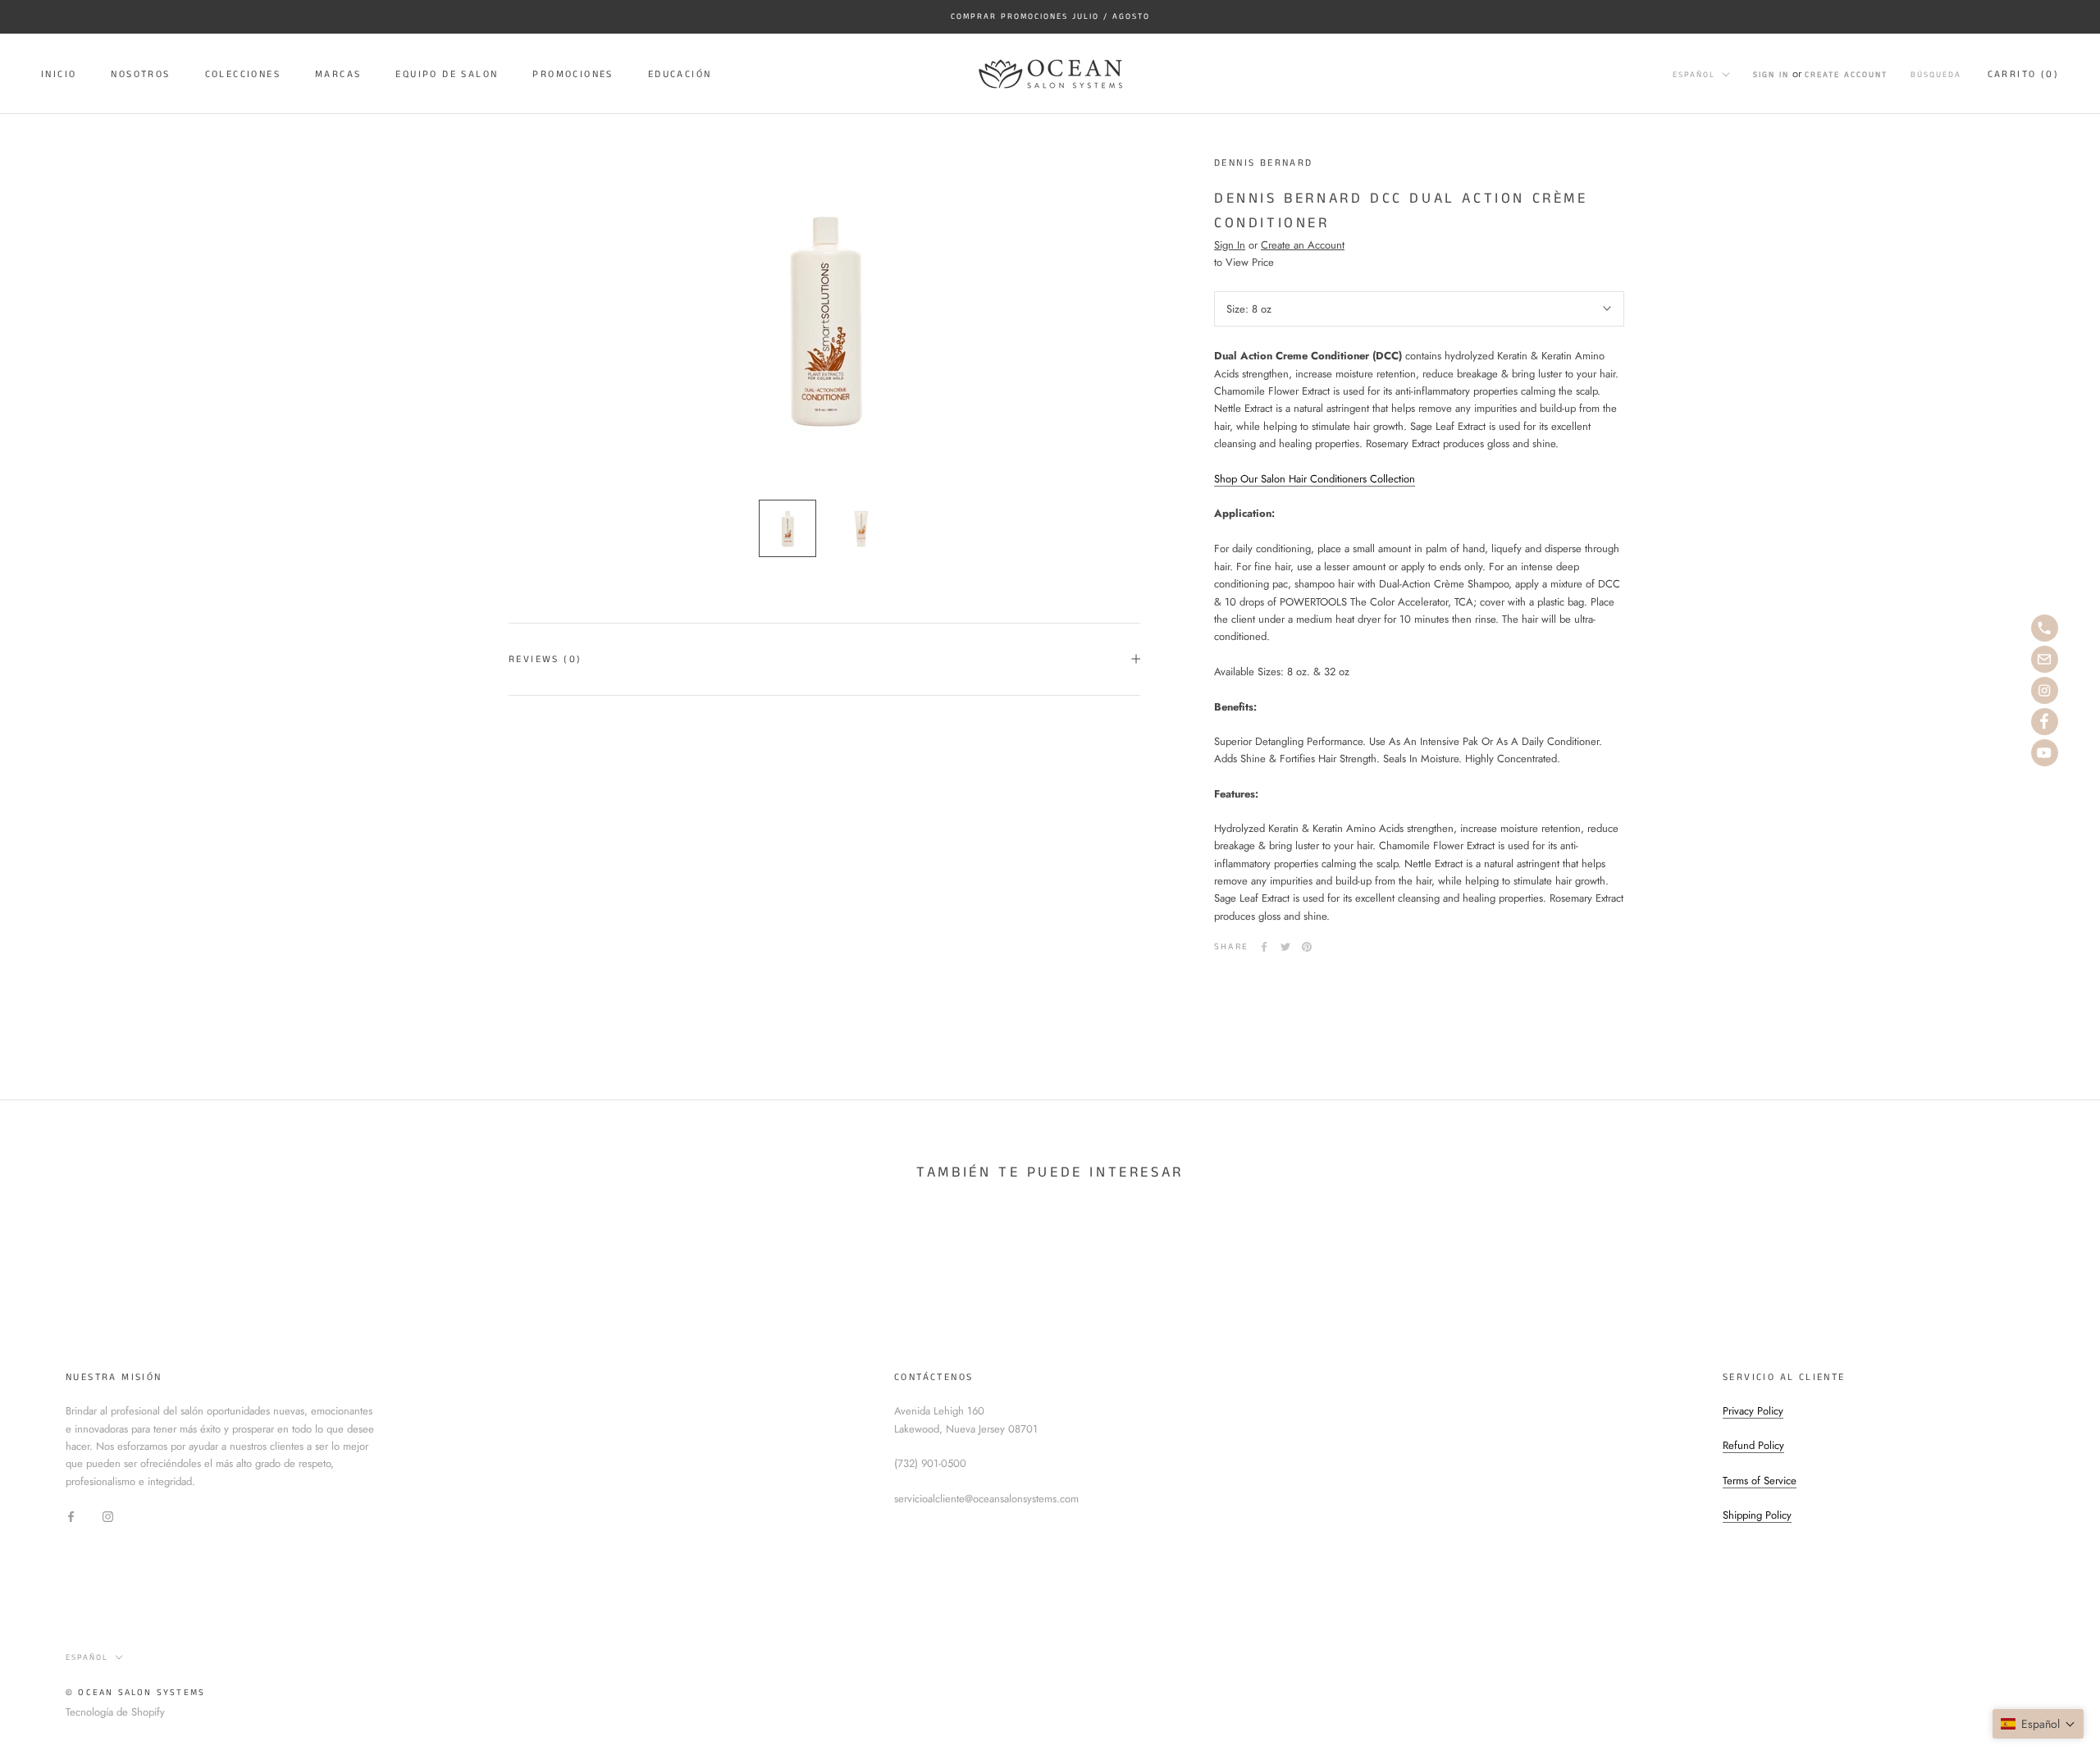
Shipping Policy (1757, 1515)
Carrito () (2023, 73)
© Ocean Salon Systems (135, 1693)
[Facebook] (1264, 947)
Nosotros (140, 74)
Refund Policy (1753, 1445)
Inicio (59, 74)
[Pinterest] (1307, 947)
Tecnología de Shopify (115, 1712)
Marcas (338, 74)
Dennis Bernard (1264, 163)
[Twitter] (1285, 947)
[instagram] (2045, 690)
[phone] (2045, 628)
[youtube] (2045, 753)
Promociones (573, 74)
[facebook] (2045, 722)
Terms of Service (1760, 1481)
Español (1694, 74)
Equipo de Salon (447, 74)
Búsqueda (1936, 74)
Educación (680, 74)
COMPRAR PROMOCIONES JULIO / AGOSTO (1050, 16)
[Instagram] (108, 1515)
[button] (2038, 1724)
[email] (2045, 659)
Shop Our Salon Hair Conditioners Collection (1315, 478)
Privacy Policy (1753, 1411)
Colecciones (243, 74)
